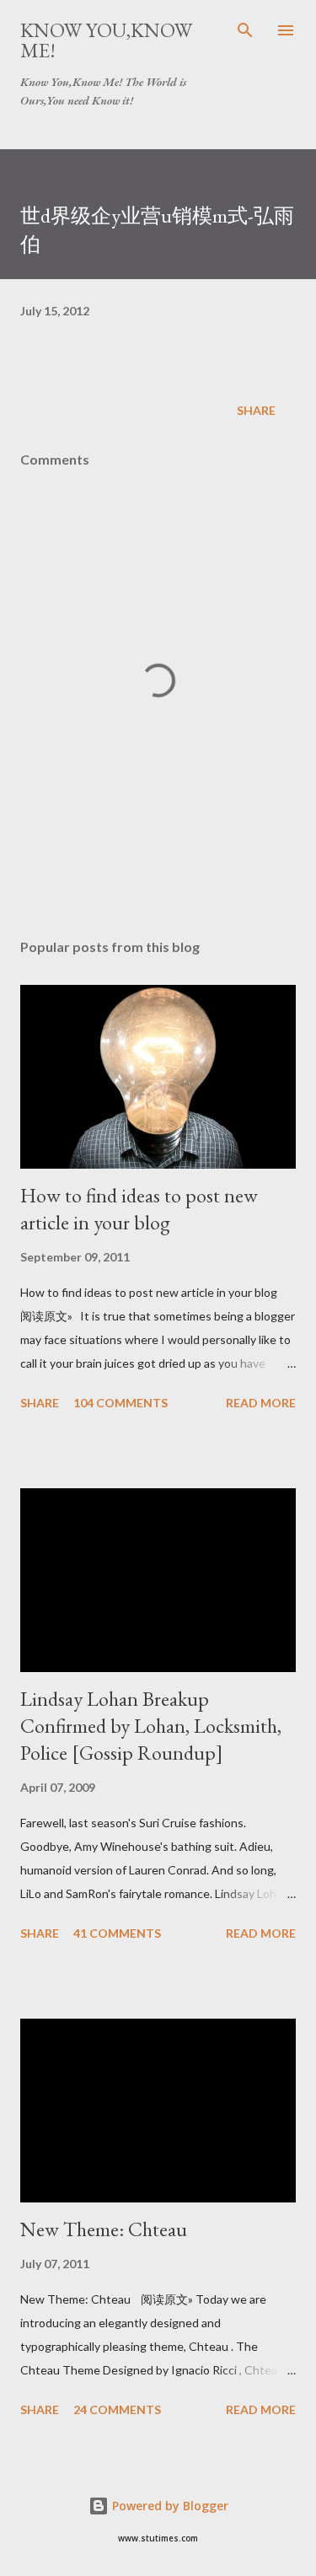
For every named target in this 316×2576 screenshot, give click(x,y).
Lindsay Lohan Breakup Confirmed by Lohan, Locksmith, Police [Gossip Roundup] (151, 1726)
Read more (261, 1403)
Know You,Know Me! (106, 40)
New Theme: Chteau (104, 2229)
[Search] (245, 30)
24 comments (117, 2409)
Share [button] (256, 410)
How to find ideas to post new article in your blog (139, 1209)
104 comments (121, 1403)
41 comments (117, 1933)
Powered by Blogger (169, 2506)
